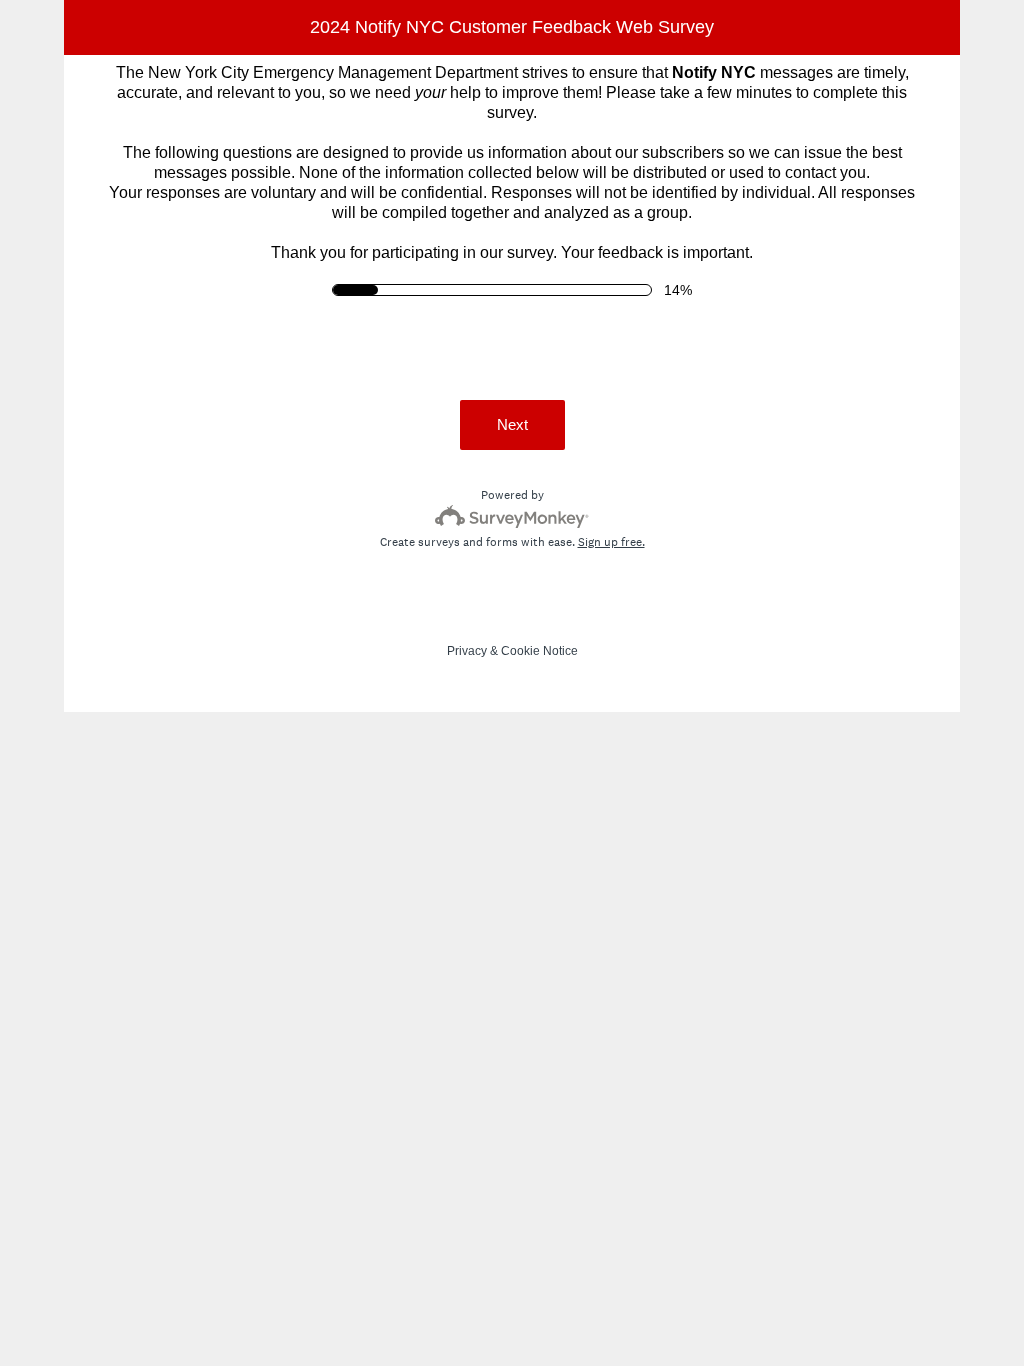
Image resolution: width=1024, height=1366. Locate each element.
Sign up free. (611, 542)
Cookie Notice (539, 651)
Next (512, 424)
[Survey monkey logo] (512, 516)
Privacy (467, 651)
